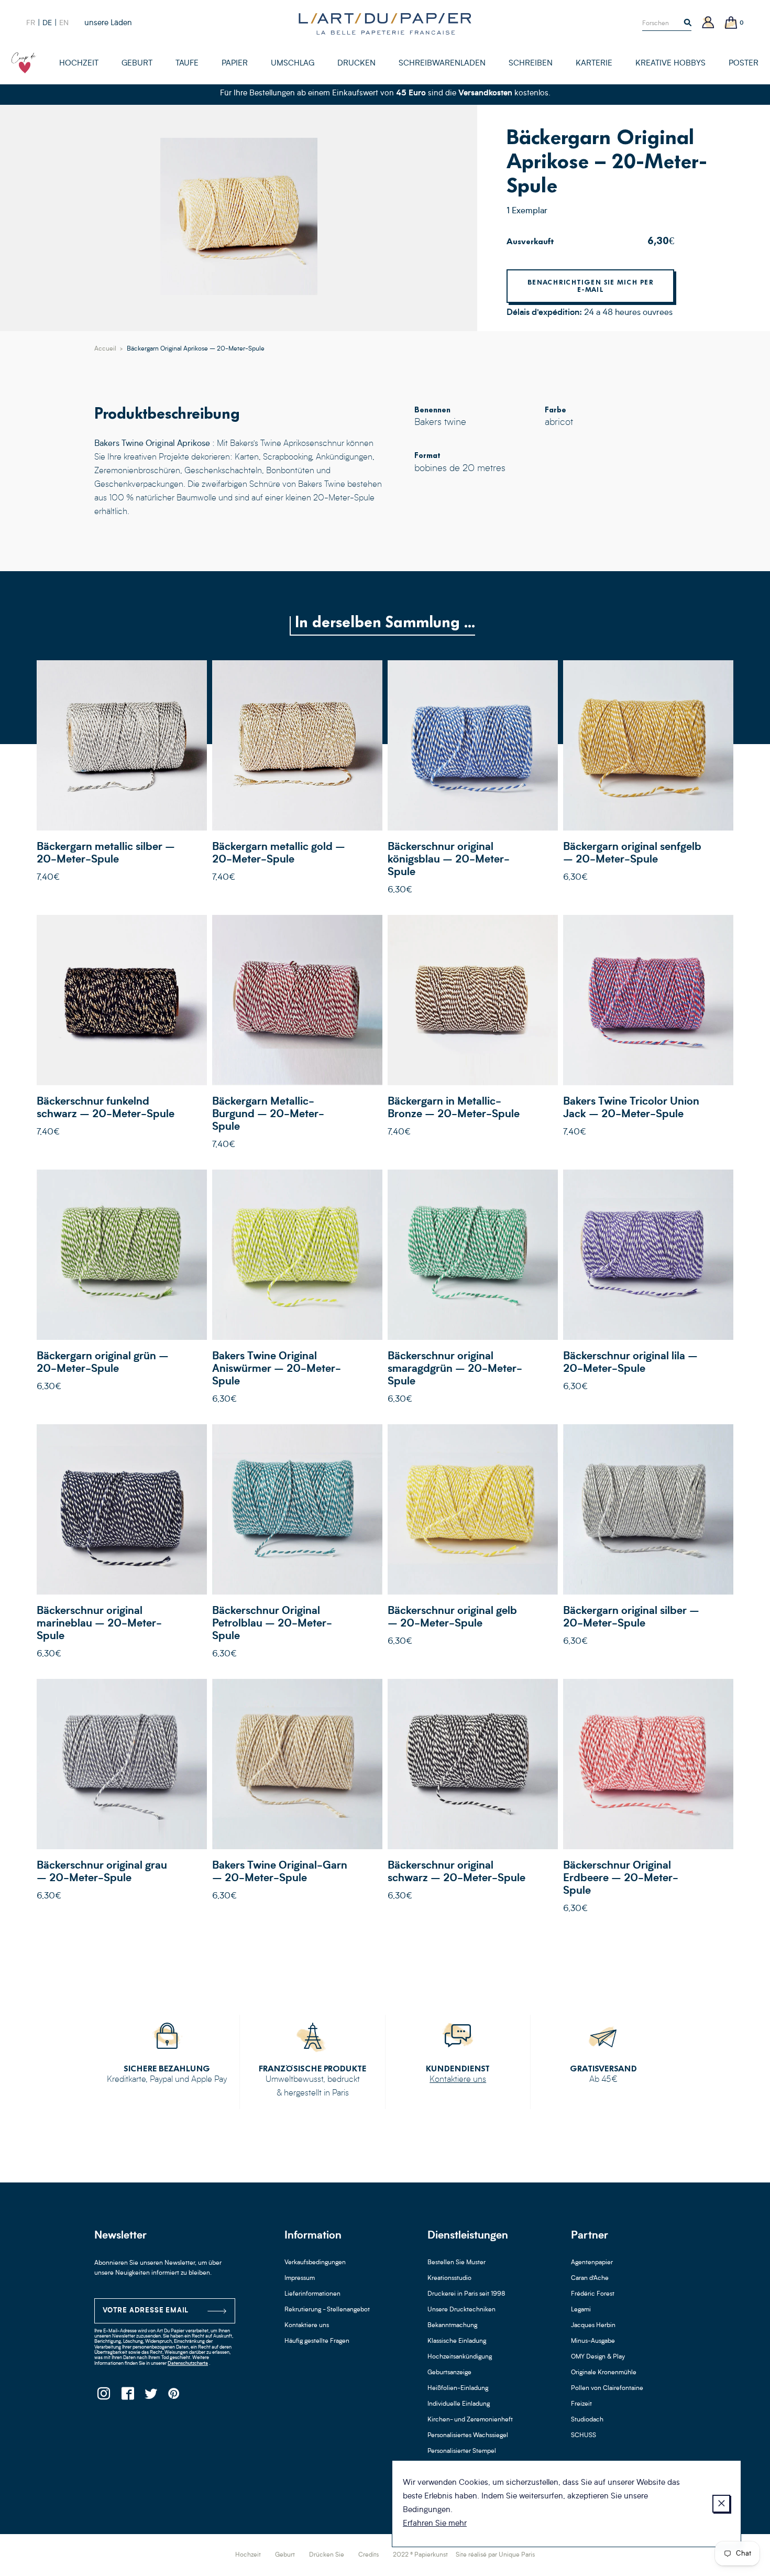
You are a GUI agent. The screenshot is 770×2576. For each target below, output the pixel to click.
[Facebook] (127, 2397)
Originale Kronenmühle (604, 2373)
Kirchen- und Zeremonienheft (470, 2420)
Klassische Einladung (457, 2341)
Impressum (300, 2278)
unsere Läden (108, 23)
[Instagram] (103, 2397)
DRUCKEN (356, 64)
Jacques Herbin (593, 2326)
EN (64, 23)
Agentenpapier (592, 2263)
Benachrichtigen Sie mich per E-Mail (590, 286)
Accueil (105, 349)
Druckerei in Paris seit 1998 (466, 2294)
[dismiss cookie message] (721, 2504)
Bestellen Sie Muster (456, 2263)
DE (47, 23)
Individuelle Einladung (459, 2404)
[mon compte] (708, 23)
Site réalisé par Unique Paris (495, 2555)
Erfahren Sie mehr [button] (435, 2524)
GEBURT (137, 64)
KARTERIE (594, 64)
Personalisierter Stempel (462, 2451)
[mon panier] (731, 23)
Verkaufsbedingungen (315, 2263)
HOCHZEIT (79, 64)
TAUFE (187, 64)
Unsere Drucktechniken (461, 2310)
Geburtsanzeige (449, 2373)
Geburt (285, 2555)
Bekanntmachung (452, 2326)
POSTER (744, 64)
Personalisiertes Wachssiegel (468, 2436)
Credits (368, 2555)
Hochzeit (248, 2555)
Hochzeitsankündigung (460, 2357)
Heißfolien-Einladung (458, 2388)
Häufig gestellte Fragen (317, 2341)
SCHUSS (584, 2436)
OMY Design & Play (598, 2357)
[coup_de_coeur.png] (24, 63)
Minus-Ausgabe (593, 2341)
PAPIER (235, 64)
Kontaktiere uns (458, 2080)
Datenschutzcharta (188, 2364)
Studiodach (587, 2420)
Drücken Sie (327, 2555)
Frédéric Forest (593, 2294)
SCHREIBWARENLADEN (442, 64)
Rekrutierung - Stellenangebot (327, 2310)
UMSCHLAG (293, 64)
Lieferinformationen (312, 2294)
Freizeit (581, 2404)
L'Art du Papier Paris (385, 24)
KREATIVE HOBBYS (670, 64)
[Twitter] (151, 2397)
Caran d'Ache (590, 2278)
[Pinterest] (174, 2397)
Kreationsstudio (449, 2278)
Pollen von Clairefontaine (607, 2388)
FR (31, 23)
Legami (581, 2310)
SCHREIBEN (531, 64)
